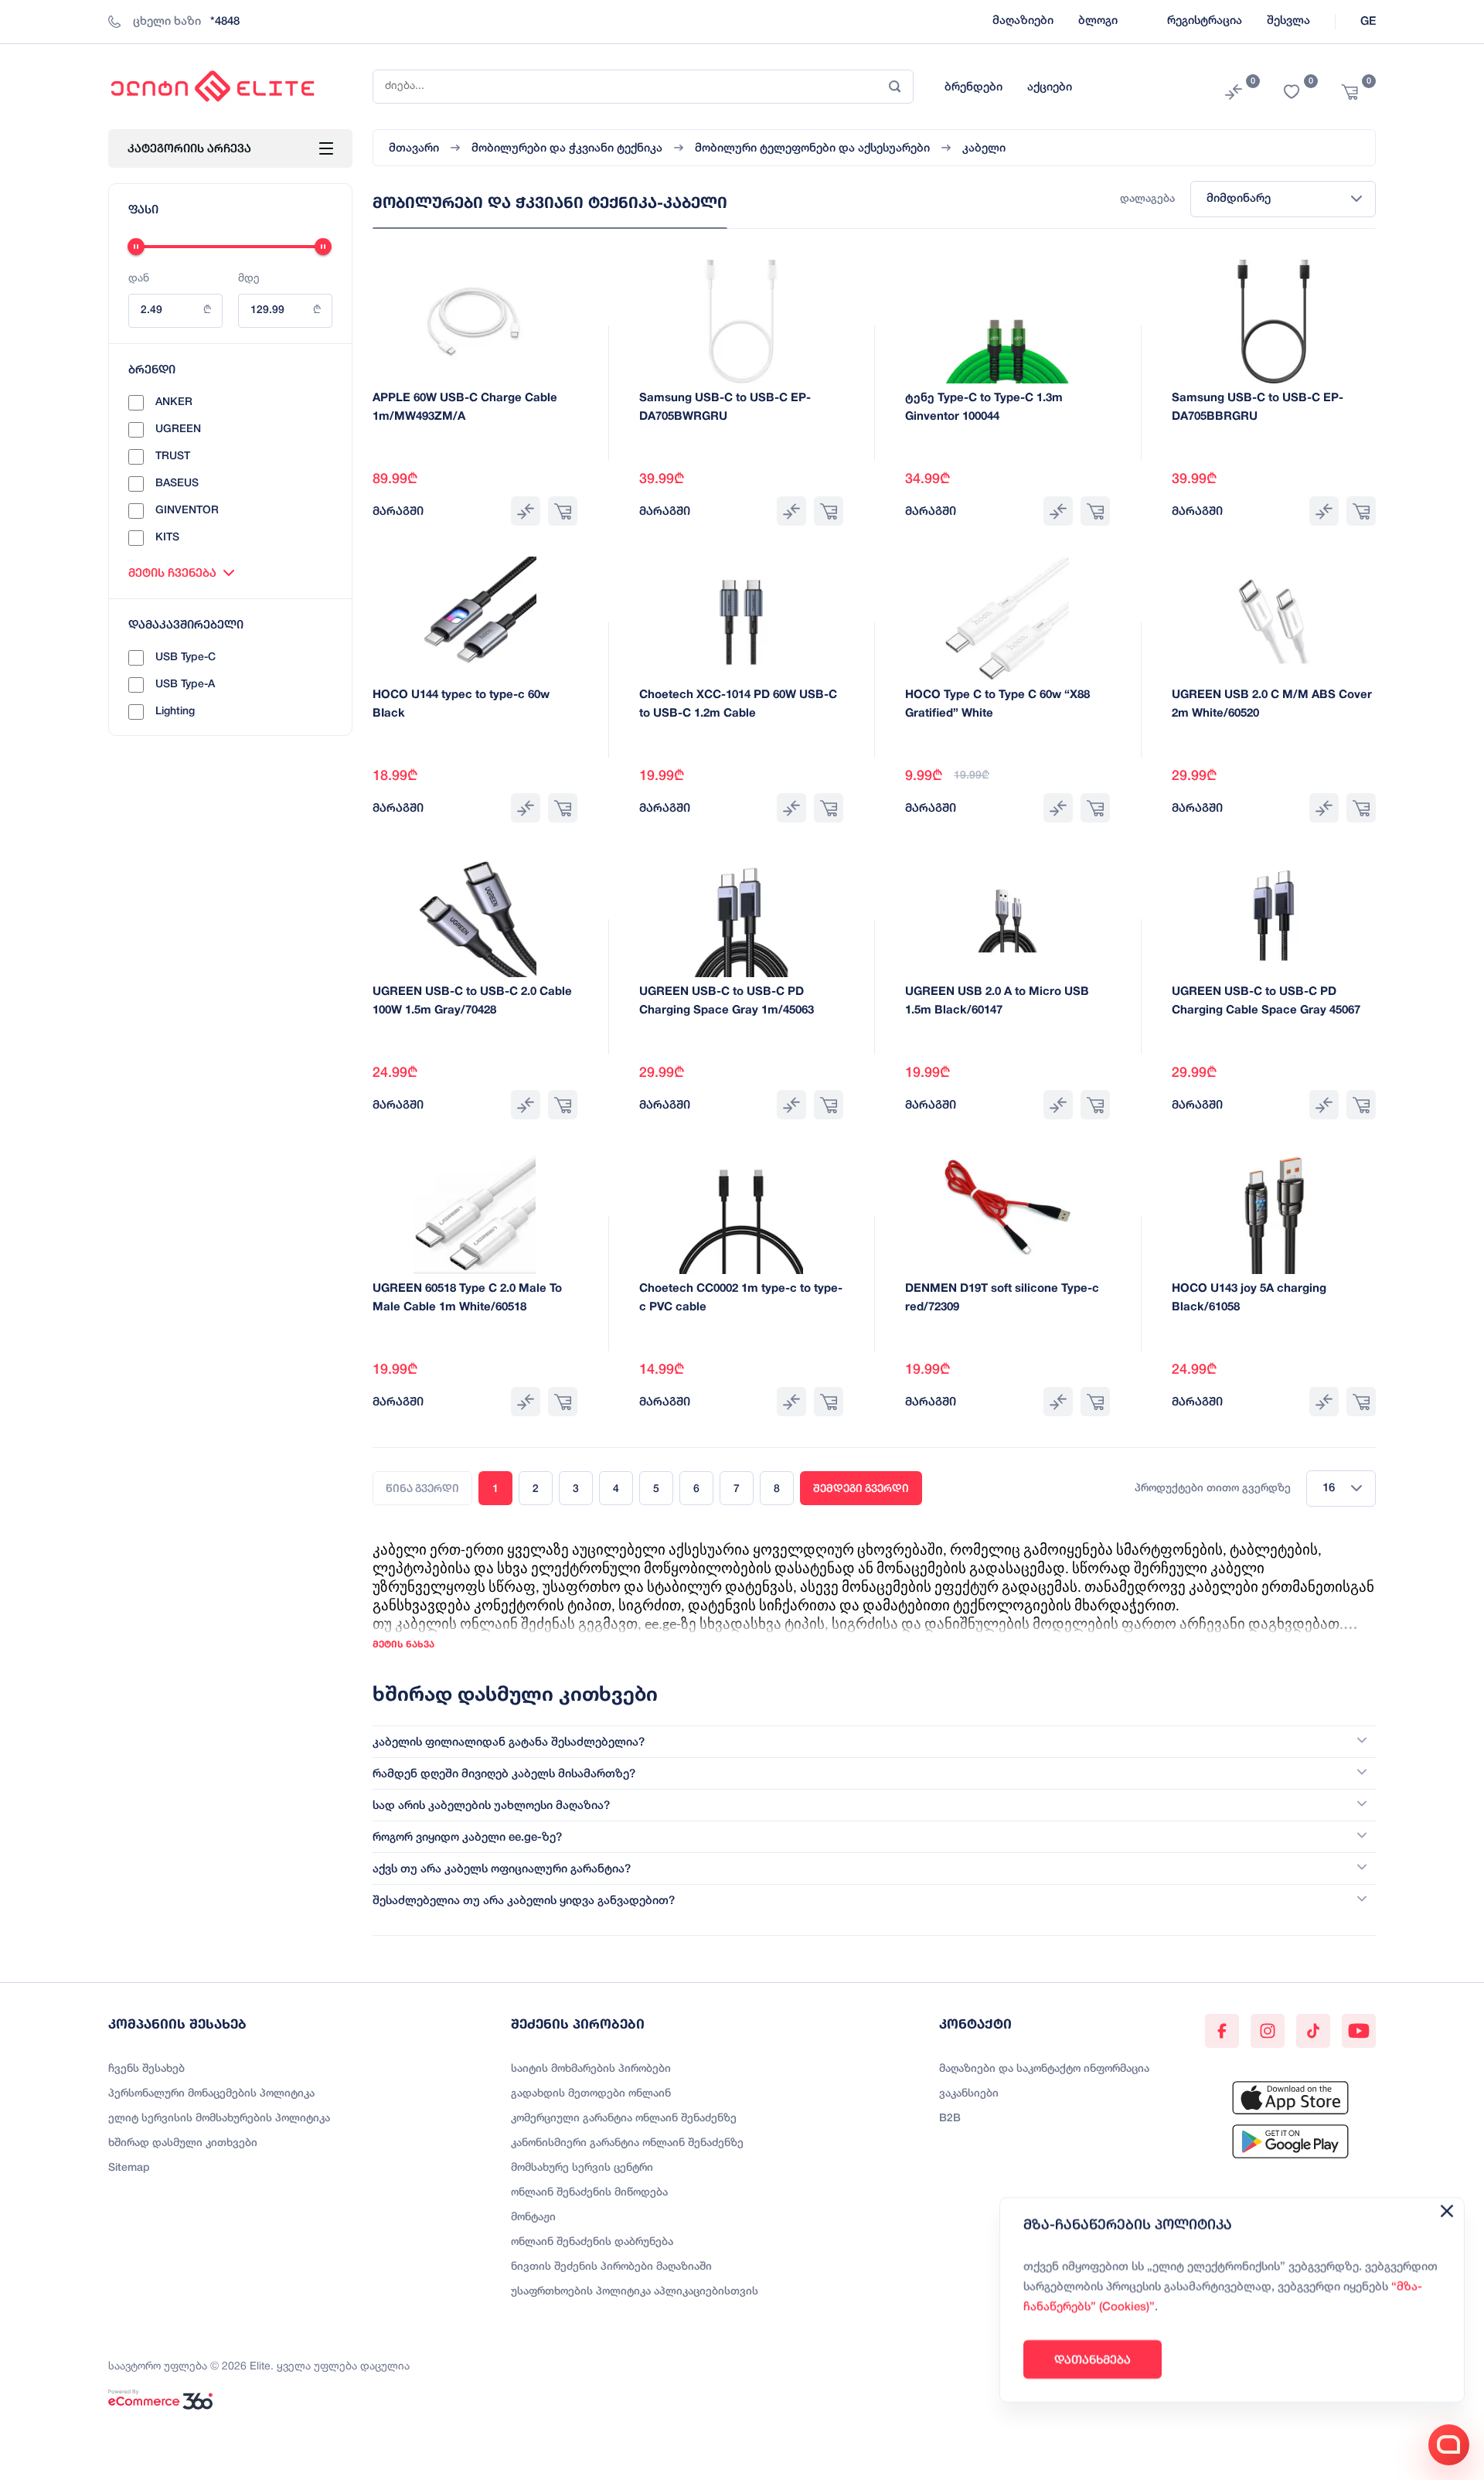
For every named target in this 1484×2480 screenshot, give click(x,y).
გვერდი (861, 1488)
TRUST (173, 456)
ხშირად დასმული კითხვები (183, 2143)
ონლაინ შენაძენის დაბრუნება (592, 2242)
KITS (167, 538)
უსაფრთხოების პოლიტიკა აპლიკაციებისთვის (635, 2292)
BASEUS (177, 484)
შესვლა (1288, 21)
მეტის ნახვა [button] (403, 1644)
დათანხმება (1093, 2359)
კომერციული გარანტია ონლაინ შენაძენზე (624, 2119)
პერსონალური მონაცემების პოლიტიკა (211, 2094)
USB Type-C (185, 657)
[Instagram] (1268, 2031)
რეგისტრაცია (1205, 21)
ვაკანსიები (969, 2094)
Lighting (175, 712)
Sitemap (129, 2168)
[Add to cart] (563, 511)
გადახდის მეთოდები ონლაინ (591, 2094)
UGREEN (178, 429)
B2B (950, 2119)
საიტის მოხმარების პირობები (591, 2069)
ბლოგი (1098, 21)
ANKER (174, 402)
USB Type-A (185, 685)
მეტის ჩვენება (172, 572)
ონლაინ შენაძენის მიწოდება (589, 2193)
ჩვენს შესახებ (146, 2069)
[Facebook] (1222, 2031)
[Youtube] (1359, 2031)
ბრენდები (973, 87)
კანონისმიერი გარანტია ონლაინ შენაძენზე (627, 2143)
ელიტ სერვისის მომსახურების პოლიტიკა (219, 2119)
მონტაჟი (533, 2218)
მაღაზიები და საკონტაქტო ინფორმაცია (1044, 2069)
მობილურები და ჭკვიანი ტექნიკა (567, 148)
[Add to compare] (526, 511)
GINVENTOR (187, 511)
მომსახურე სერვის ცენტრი (582, 2168)
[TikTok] (1313, 2031)
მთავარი (414, 148)
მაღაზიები (1023, 21)
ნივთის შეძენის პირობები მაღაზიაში (611, 2267)
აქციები (1050, 87)
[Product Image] (475, 322)
